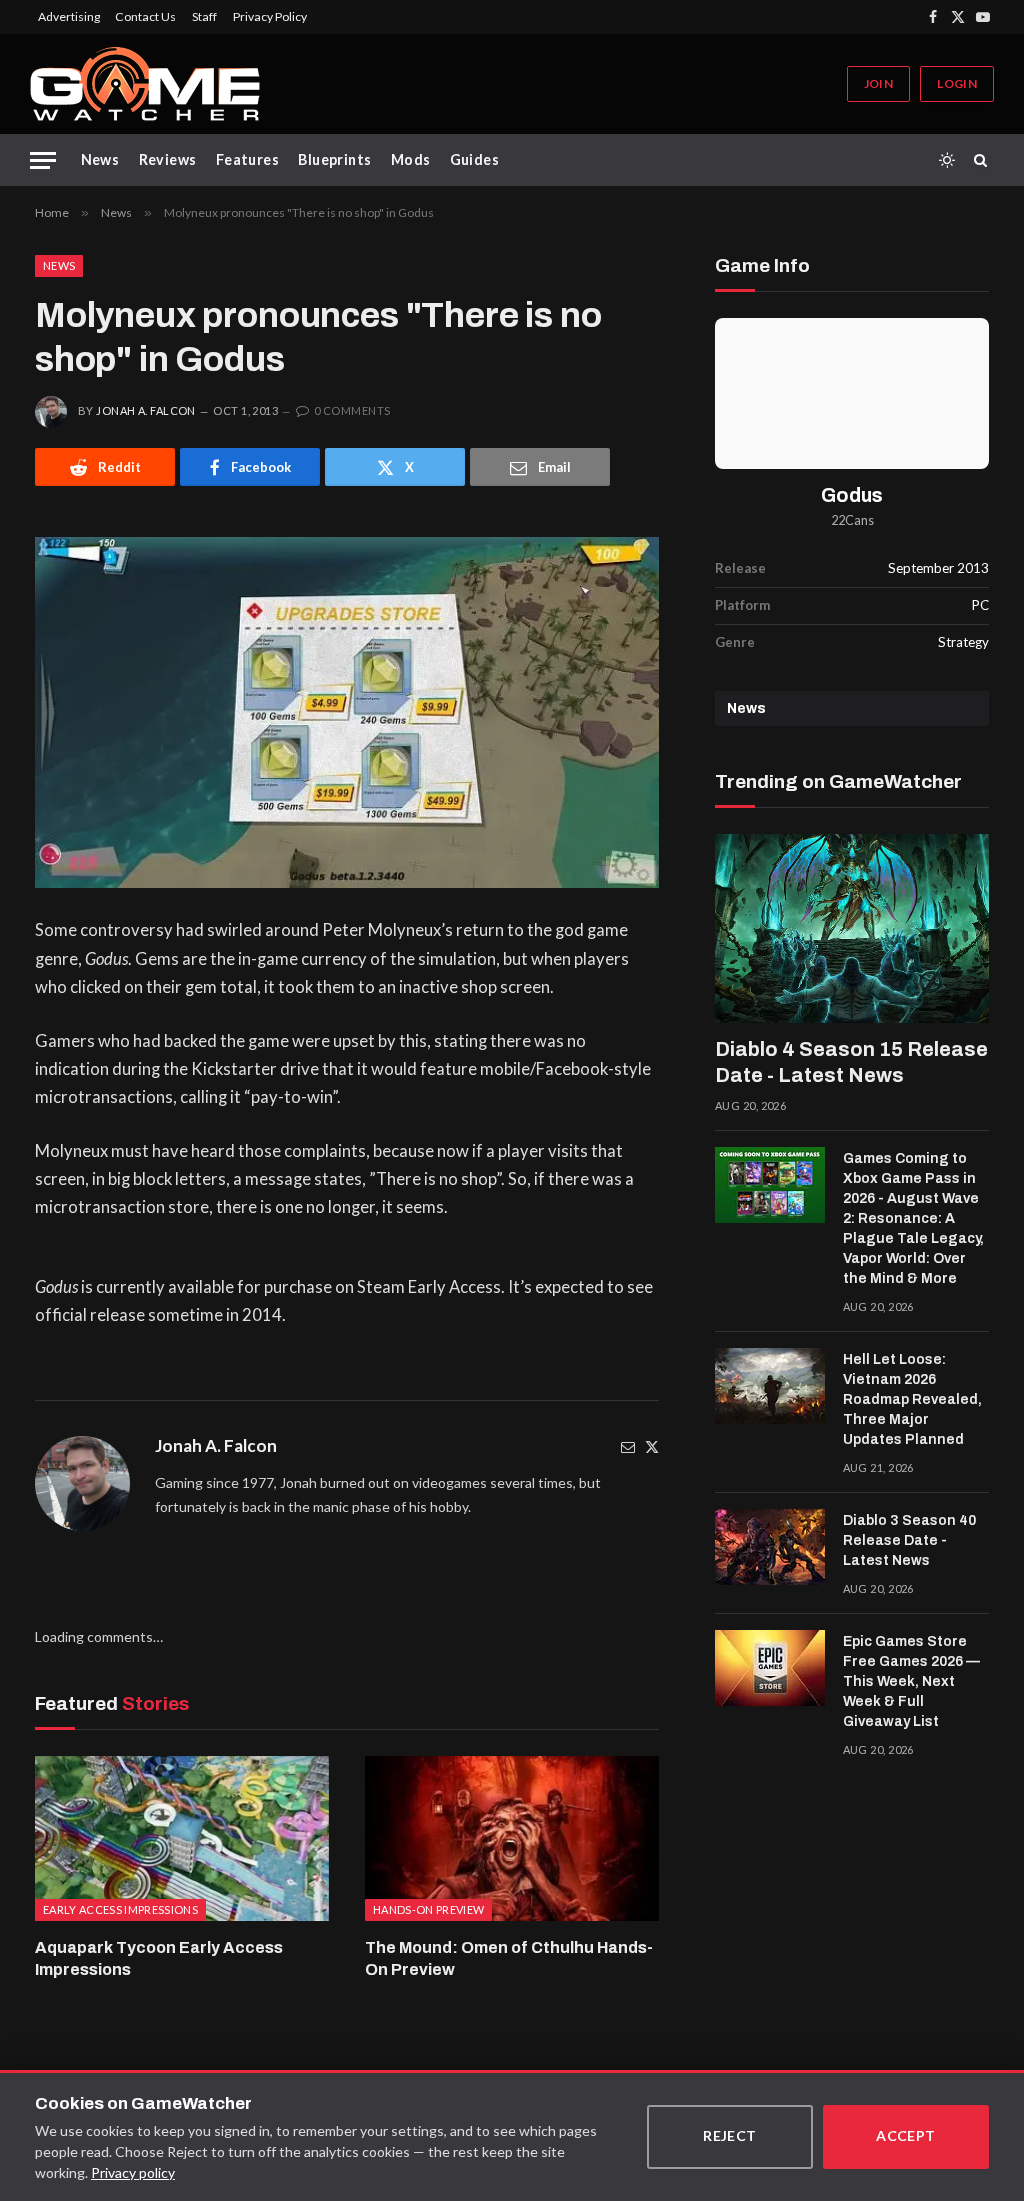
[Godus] (852, 393)
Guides (475, 159)
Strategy (963, 642)
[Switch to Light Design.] (947, 160)
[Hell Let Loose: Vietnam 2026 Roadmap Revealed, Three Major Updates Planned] (770, 1386)
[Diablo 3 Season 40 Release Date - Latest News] (770, 1547)
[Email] (628, 1446)
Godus (852, 495)
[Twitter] (652, 1446)
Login (957, 83)
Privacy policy (133, 2172)
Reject (730, 2135)
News (100, 159)
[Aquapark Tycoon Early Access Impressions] (182, 1838)
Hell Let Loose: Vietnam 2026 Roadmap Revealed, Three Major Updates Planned (912, 1399)
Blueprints (334, 159)
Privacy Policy (270, 16)
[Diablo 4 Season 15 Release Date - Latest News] (852, 928)
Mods (411, 159)
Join (878, 83)
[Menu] (43, 160)
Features (247, 159)
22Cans (852, 520)
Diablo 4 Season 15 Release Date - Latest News (851, 1062)
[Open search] (984, 160)
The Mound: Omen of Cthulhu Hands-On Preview (509, 1958)
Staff (204, 16)
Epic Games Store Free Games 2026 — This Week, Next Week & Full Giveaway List (911, 1681)
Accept (906, 2135)
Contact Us (145, 16)
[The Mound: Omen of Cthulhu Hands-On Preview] (512, 1838)
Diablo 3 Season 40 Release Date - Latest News (909, 1540)
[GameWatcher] (145, 84)
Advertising (69, 16)
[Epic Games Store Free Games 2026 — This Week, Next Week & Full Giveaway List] (770, 1668)
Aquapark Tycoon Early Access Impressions (159, 1958)
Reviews (168, 159)
